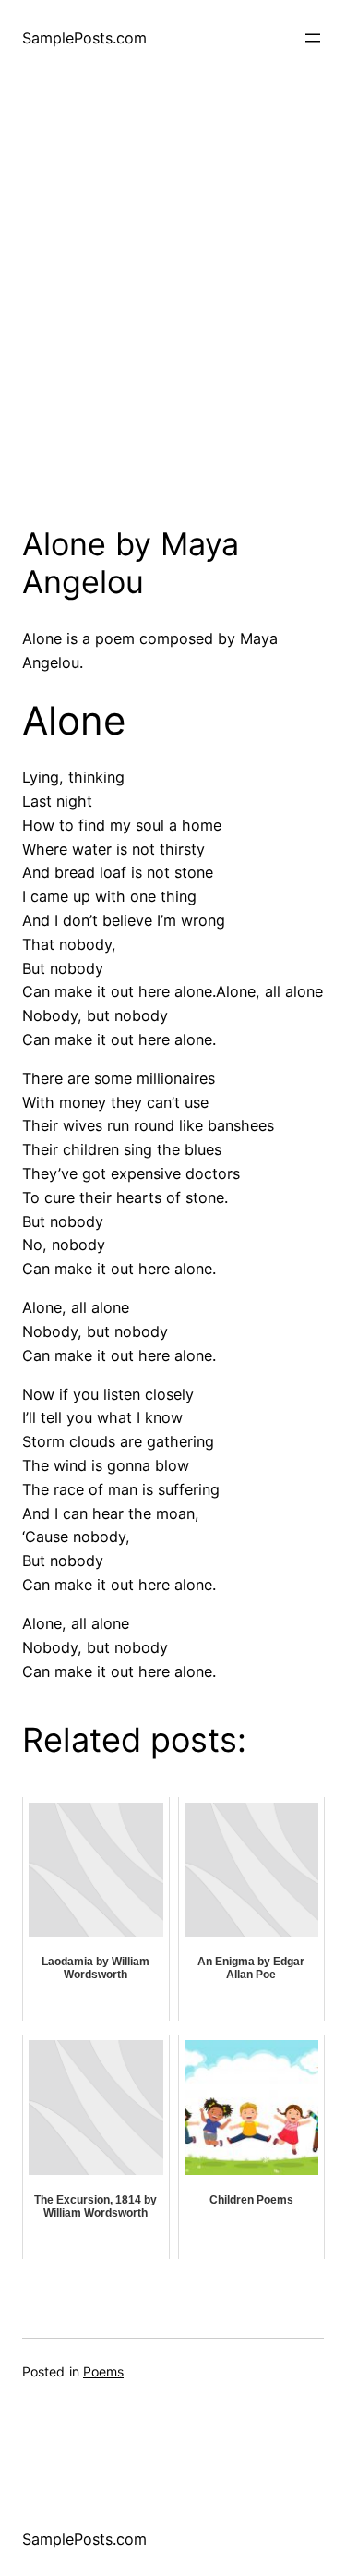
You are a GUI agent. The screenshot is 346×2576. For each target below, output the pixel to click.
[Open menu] (313, 38)
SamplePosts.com (84, 38)
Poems (103, 2371)
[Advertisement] (173, 316)
